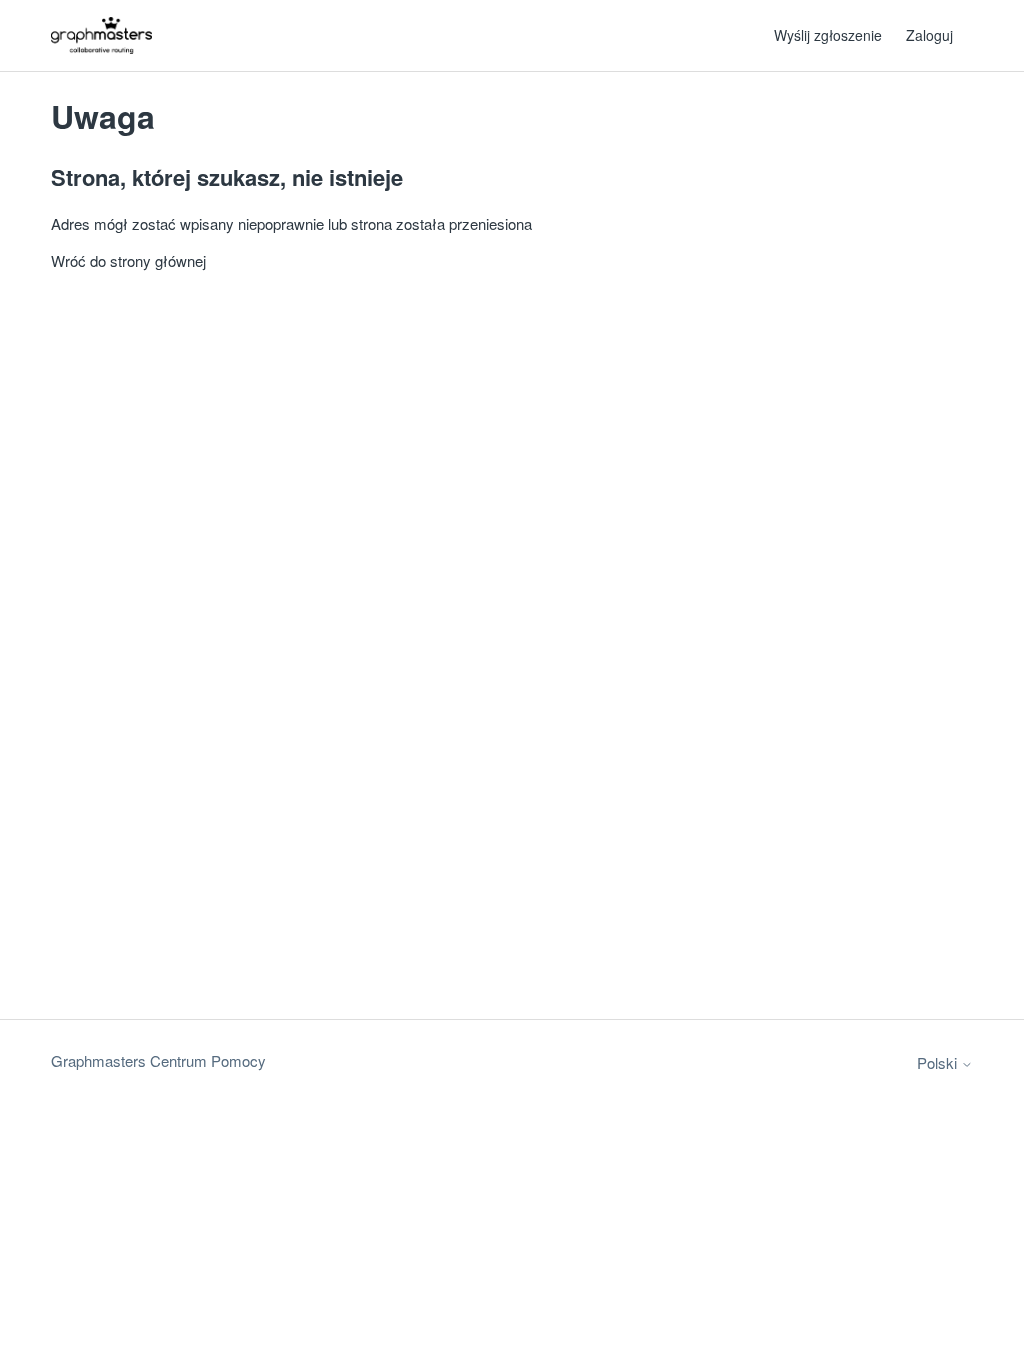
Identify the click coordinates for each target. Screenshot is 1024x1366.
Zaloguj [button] (929, 35)
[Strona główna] (101, 35)
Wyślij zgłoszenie (828, 35)
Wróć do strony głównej (128, 260)
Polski (939, 1062)
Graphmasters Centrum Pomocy (158, 1060)
